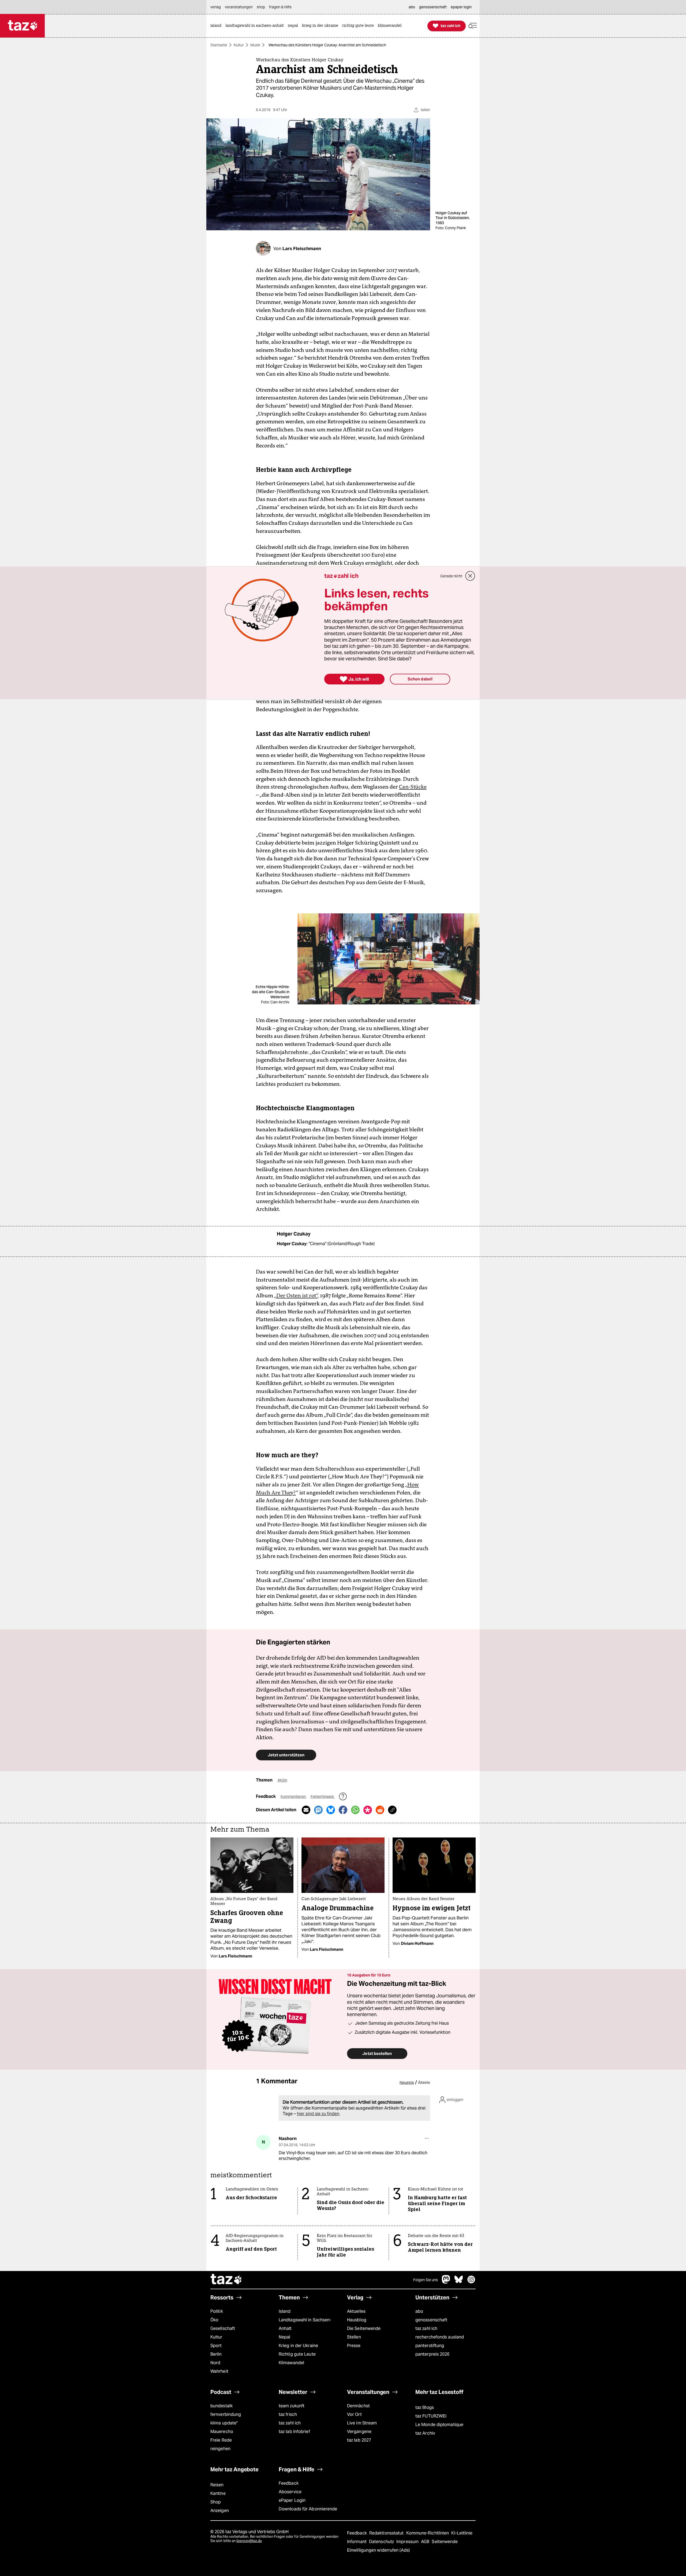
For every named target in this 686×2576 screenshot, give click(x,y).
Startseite (219, 45)
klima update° (224, 2423)
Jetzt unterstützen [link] (286, 1755)
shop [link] (261, 7)
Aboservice (290, 2492)
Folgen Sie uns (426, 2280)
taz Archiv (425, 2433)
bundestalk (221, 2406)
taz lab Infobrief (294, 2432)
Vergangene (359, 2432)
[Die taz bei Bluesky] (459, 2282)
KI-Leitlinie (462, 2533)
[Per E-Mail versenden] (306, 1810)
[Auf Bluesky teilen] (331, 1810)
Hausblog (357, 2320)
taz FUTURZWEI (431, 2416)
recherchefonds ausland (440, 2337)
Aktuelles (356, 2311)
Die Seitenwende (364, 2328)
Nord (215, 2363)
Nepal (284, 2337)
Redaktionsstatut (387, 2533)
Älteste (424, 2082)
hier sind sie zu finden (318, 2114)
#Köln (282, 1780)
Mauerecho (222, 2432)
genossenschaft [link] (433, 7)
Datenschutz (382, 2542)
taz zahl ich (426, 2328)
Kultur (239, 45)
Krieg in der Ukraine (298, 2346)
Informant (357, 2542)
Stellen (354, 2337)
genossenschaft (431, 2320)
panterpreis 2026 (433, 2354)
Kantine (218, 2493)
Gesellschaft (223, 2328)
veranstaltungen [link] (239, 7)
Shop (216, 2502)
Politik (217, 2311)
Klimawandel (291, 2363)
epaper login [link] (461, 7)
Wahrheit (219, 2371)
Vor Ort (354, 2414)
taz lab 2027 (359, 2440)
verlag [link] (216, 7)
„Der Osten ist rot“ (296, 1295)
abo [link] (412, 7)
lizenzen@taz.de (249, 2541)
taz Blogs (425, 2407)
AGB (426, 2542)
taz (226, 2280)
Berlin (216, 2354)
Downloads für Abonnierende (308, 2509)
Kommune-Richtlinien (428, 2533)
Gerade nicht (451, 576)
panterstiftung (430, 2346)
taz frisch (288, 2414)
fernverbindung (226, 2414)
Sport (216, 2346)
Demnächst (358, 2406)
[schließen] (470, 576)
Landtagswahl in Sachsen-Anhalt (305, 2324)
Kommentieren (294, 1797)
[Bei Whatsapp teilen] (355, 1810)
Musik (255, 45)
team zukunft (292, 2406)
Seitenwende (445, 2542)
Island (285, 2311)
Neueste (407, 2082)
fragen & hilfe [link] (280, 7)
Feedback (289, 2483)
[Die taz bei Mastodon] (446, 2282)
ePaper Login (292, 2500)
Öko (214, 2320)
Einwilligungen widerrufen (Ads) (378, 2550)
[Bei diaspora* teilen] (368, 1810)
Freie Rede (221, 2440)
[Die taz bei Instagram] (471, 2282)
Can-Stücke (413, 787)
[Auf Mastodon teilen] (318, 1810)
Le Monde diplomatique (439, 2425)
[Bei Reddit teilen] (380, 1810)
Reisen (217, 2485)
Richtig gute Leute (297, 2354)
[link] (217, 26)
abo (419, 2311)
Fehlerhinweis (323, 1797)
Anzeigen (220, 2511)
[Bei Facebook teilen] (343, 1810)
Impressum (408, 2542)
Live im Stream (362, 2423)
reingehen (220, 2449)
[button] (473, 26)
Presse (354, 2346)
